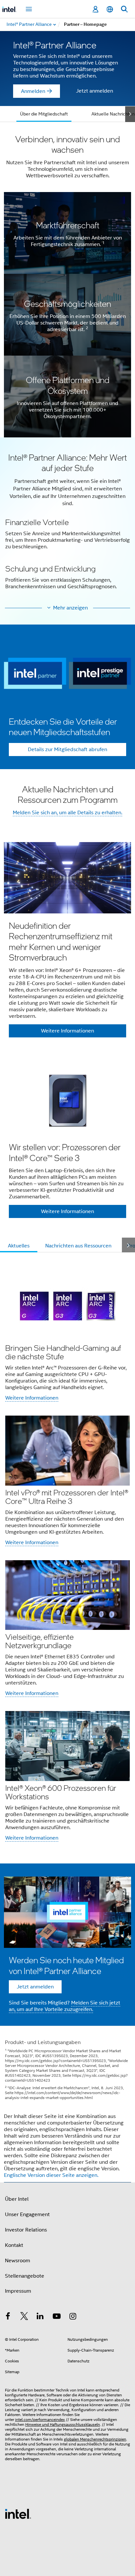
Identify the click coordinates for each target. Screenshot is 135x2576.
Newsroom (18, 2261)
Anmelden (33, 91)
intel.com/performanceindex (40, 2419)
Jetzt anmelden (95, 91)
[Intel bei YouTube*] (57, 2317)
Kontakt (14, 2245)
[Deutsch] (110, 9)
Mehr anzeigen (70, 608)
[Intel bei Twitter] (24, 2317)
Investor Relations (26, 2230)
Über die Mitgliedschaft (44, 114)
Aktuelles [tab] (19, 1246)
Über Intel (17, 2199)
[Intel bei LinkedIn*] (40, 2317)
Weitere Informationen (32, 1398)
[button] (67, 525)
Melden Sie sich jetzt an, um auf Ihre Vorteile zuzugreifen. (65, 2006)
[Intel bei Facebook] (8, 2317)
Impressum (18, 2291)
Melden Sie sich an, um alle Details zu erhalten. (67, 813)
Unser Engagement (27, 2214)
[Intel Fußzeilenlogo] (18, 2514)
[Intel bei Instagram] (73, 2317)
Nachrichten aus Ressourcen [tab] (78, 1246)
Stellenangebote (25, 2276)
